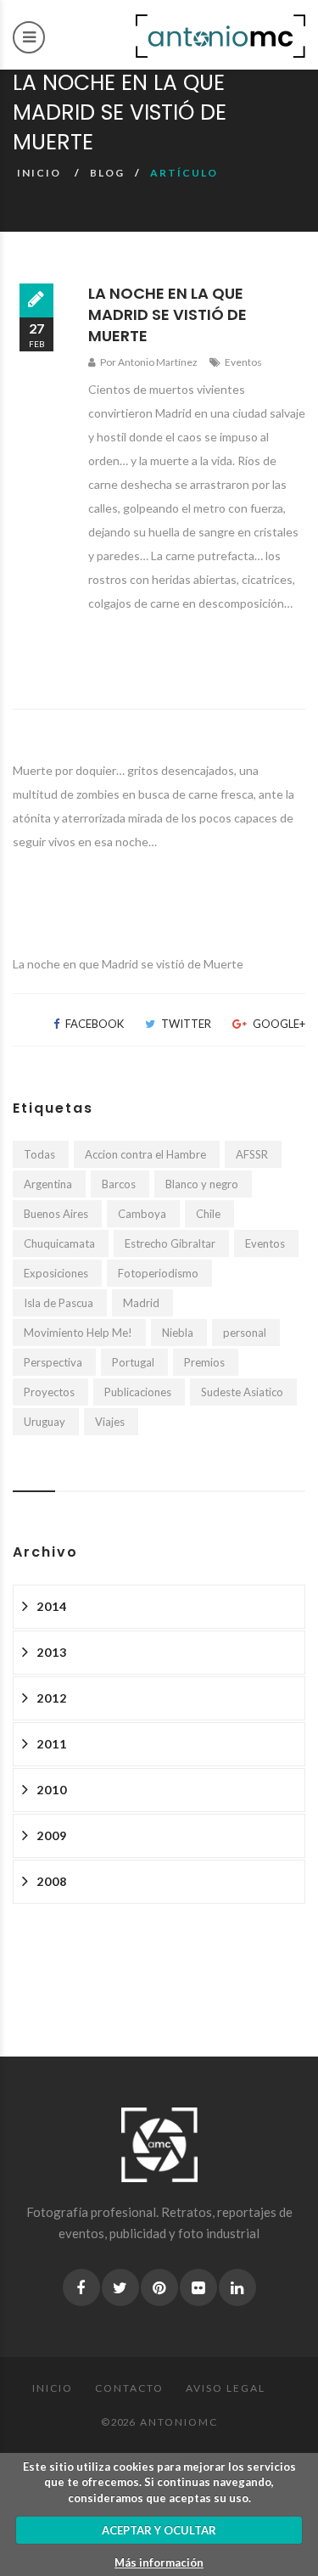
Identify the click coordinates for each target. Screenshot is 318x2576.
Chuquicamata (59, 1243)
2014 (52, 1606)
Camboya (142, 1214)
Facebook (93, 1024)
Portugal (133, 1362)
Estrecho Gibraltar (170, 1243)
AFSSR (252, 1154)
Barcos (119, 1184)
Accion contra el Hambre (145, 1154)
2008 (52, 1881)
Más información (159, 2562)
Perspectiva (53, 1362)
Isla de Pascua (59, 1303)
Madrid (141, 1303)
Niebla (178, 1333)
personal (245, 1333)
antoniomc (179, 2422)
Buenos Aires (56, 1214)
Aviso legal (226, 2388)
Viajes (110, 1422)
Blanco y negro (202, 1184)
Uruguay (45, 1422)
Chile (208, 1214)
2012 (52, 1698)
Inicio (39, 173)
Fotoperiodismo (158, 1273)
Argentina (48, 1184)
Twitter (185, 1024)
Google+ (278, 1024)
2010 (52, 1790)
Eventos (243, 362)
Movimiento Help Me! (78, 1333)
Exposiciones (56, 1273)
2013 (52, 1652)
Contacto (129, 2388)
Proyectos (49, 1392)
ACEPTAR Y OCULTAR (159, 2530)
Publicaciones (138, 1392)
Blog (107, 173)
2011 (52, 1744)
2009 (52, 1835)
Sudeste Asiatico (242, 1392)
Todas (39, 1154)
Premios (204, 1362)
